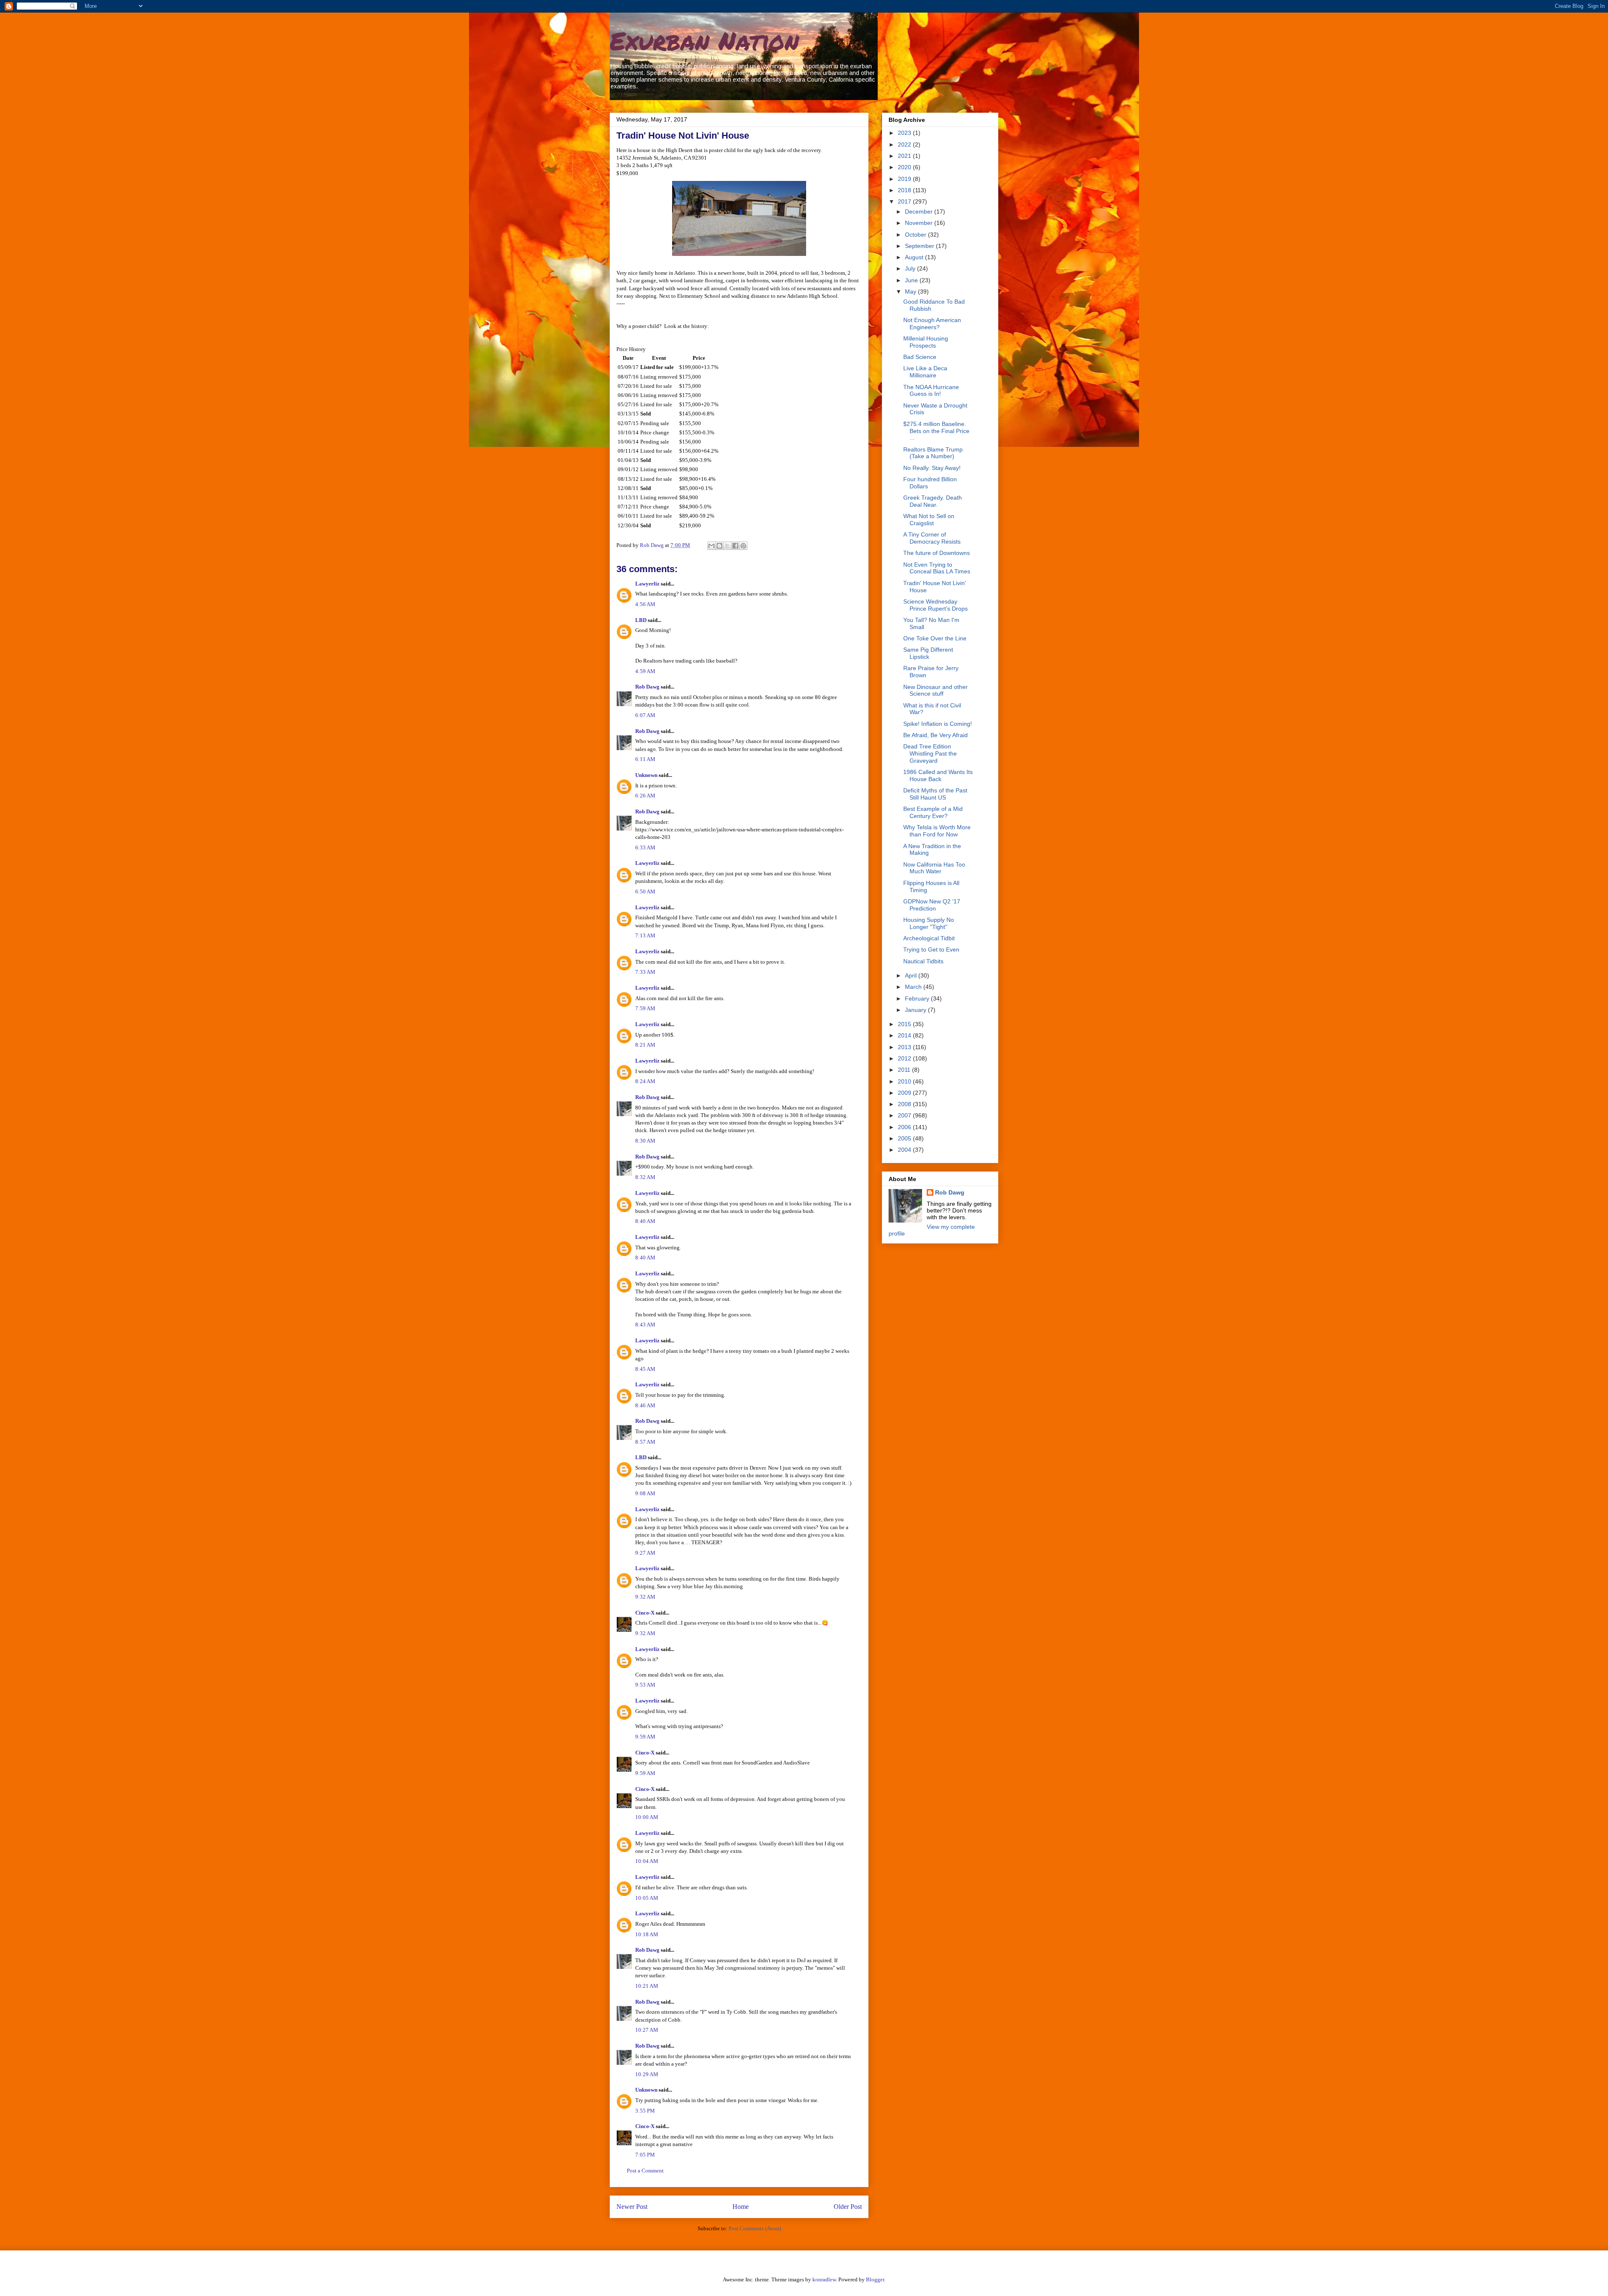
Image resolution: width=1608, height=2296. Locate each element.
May (911, 292)
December (920, 212)
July (911, 268)
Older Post (848, 2207)
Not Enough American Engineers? (932, 324)
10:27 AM (647, 2030)
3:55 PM (645, 2111)
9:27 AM (645, 1553)
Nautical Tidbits (923, 961)
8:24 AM (645, 1081)
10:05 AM (647, 1898)
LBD (641, 620)
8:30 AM (645, 1141)
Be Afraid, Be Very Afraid (935, 735)
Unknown (646, 775)
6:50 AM (645, 891)
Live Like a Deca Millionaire (925, 372)
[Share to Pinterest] (743, 546)
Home (741, 2207)
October (916, 235)
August (915, 257)
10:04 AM (647, 1861)
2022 (905, 144)
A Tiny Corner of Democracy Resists (932, 538)
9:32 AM (645, 1597)
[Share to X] (727, 546)
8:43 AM (645, 1325)
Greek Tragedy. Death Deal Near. (933, 501)
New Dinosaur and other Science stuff (935, 690)
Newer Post (632, 2207)
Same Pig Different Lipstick (928, 653)
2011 (905, 1070)
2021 (905, 156)
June (912, 280)
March (914, 987)
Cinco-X (645, 1613)
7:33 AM (645, 972)
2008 (905, 1104)
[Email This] (711, 546)
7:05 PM (645, 2155)
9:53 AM (645, 1685)
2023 (905, 133)
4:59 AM (645, 671)
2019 (905, 179)
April (912, 975)
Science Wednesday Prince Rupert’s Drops (935, 605)
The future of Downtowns (937, 553)
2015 (905, 1024)
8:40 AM (645, 1221)
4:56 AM (645, 604)
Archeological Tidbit (929, 938)
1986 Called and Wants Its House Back (938, 775)
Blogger (875, 2279)
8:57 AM (645, 1442)
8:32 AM (645, 1177)
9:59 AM (645, 1737)
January (916, 1010)
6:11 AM (645, 759)
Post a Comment (645, 2171)
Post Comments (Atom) (755, 2228)
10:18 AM (647, 1934)
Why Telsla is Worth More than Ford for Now (937, 831)
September (920, 246)
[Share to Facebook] (735, 546)
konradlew (824, 2279)
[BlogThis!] (719, 546)
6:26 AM (645, 796)
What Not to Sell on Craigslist (929, 520)
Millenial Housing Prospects (926, 342)
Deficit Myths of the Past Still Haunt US (935, 794)
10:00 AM (647, 1817)
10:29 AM (647, 2074)
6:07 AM (645, 715)
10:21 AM (647, 1986)
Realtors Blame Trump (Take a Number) (933, 453)
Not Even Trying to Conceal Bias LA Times (937, 568)
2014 (905, 1035)
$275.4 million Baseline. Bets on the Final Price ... (936, 431)
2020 (905, 167)
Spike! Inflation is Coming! (938, 724)
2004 (905, 1150)
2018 (905, 190)
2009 (905, 1093)
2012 (905, 1058)
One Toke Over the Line (935, 638)
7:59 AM (645, 1008)
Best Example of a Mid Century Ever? (933, 812)
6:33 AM (645, 847)
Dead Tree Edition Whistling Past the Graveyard (930, 753)
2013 (905, 1047)
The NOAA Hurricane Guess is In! (931, 391)
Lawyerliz (647, 584)
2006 (905, 1127)
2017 (905, 201)
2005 (905, 1138)
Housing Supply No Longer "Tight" (929, 923)
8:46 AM (645, 1405)
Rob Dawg (647, 687)
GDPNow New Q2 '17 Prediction (932, 905)
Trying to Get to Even (931, 949)
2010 (905, 1081)
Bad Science (920, 357)
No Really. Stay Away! (932, 468)
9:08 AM (645, 1493)
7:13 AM (645, 935)
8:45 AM (645, 1369)
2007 (905, 1115)
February (918, 998)
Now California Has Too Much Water (934, 868)
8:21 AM (645, 1045)
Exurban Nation (704, 40)
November (920, 223)
